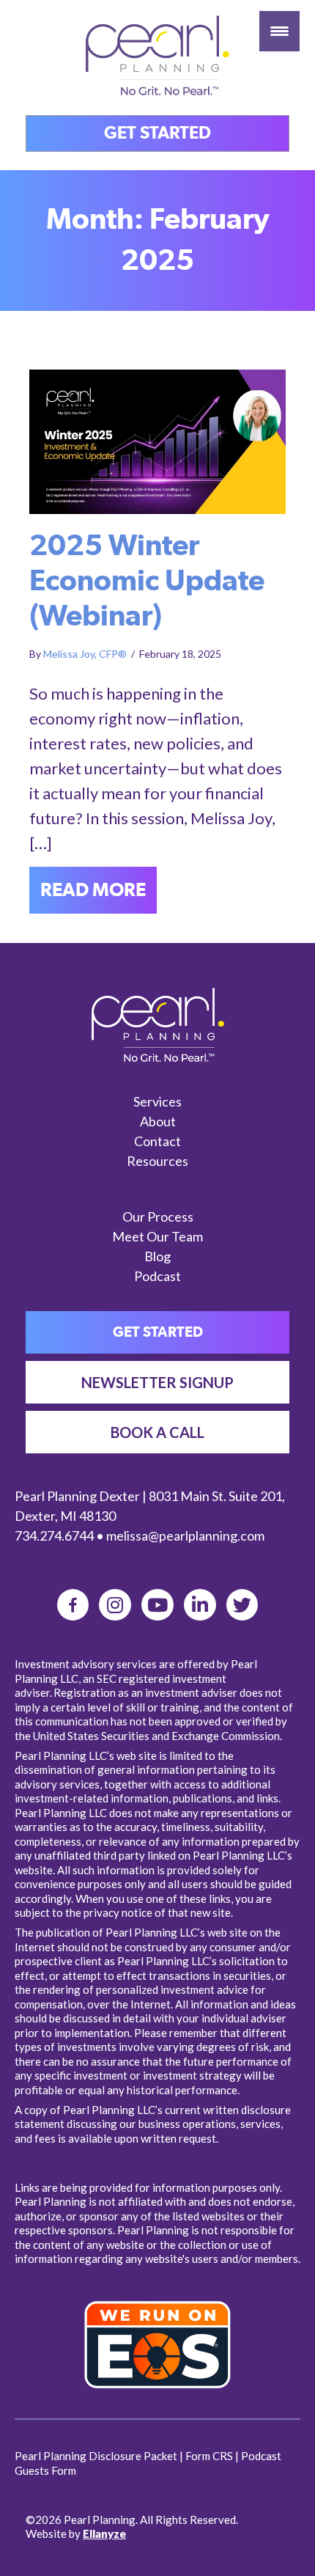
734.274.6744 (54, 1535)
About (158, 1121)
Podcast (157, 1276)
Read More (99, 890)
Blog (157, 1256)
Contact (157, 1141)
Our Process (158, 1217)
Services (157, 1101)
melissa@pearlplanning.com (185, 1535)
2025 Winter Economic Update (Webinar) (147, 581)
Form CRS (209, 2456)
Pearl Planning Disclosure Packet (96, 2456)
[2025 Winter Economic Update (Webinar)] (157, 440)
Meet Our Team (157, 1236)
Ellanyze (104, 2533)
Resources (157, 1161)
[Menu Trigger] (279, 31)
